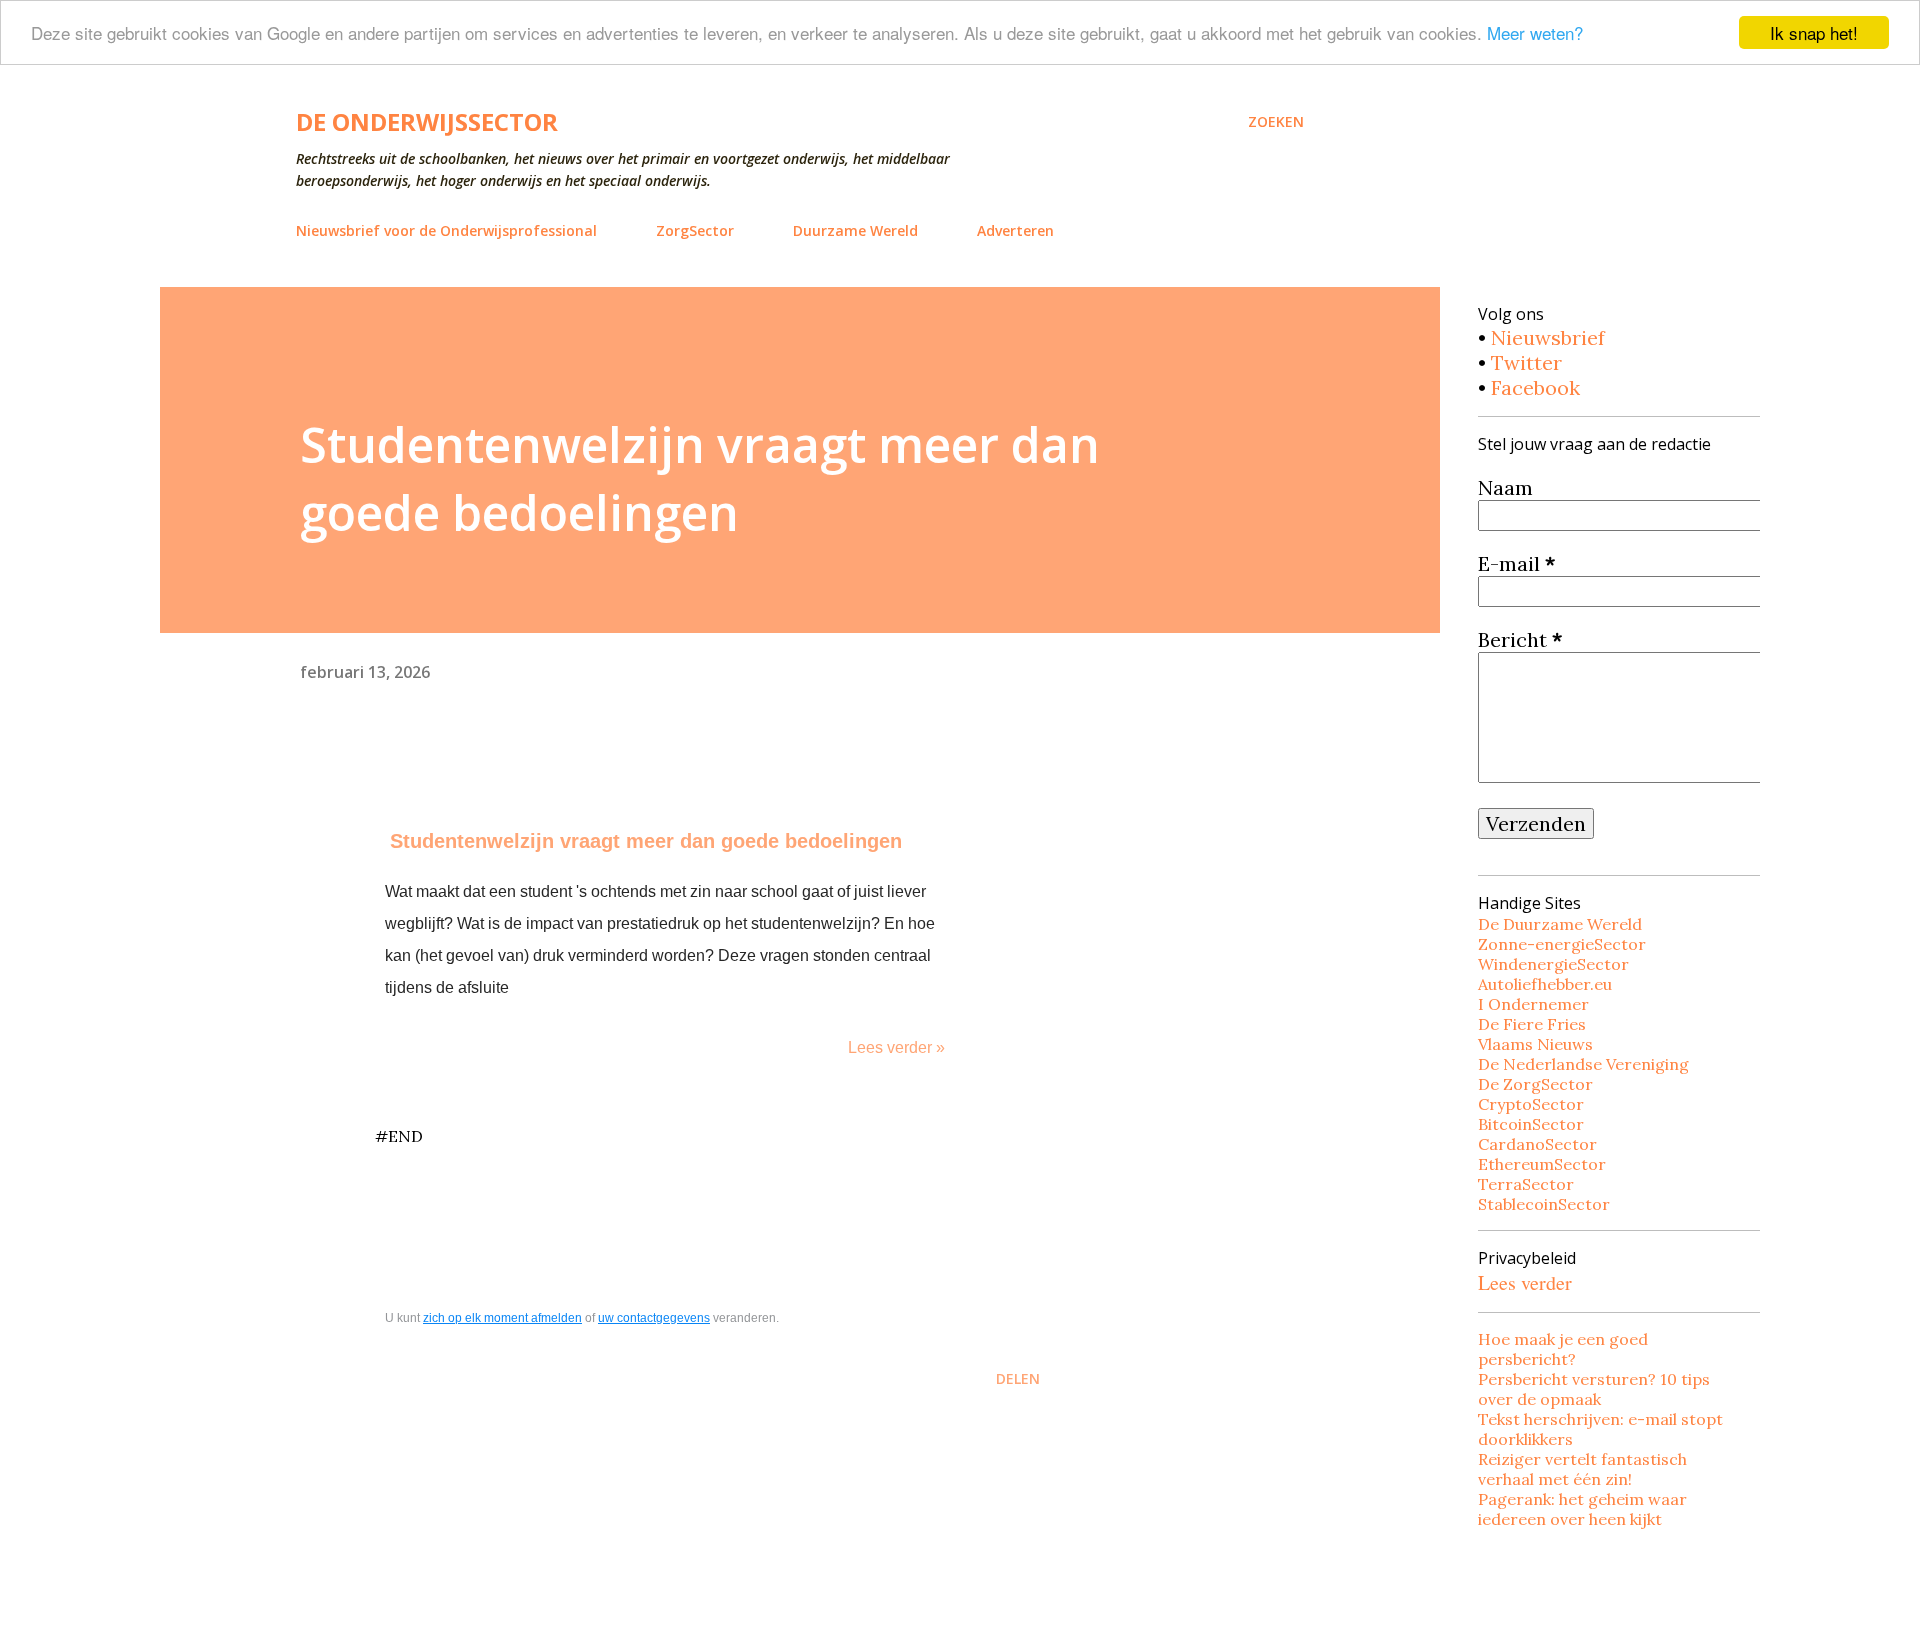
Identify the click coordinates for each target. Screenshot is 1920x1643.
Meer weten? (1535, 33)
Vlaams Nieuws (1535, 1044)
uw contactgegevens (654, 1318)
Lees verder (1525, 1282)
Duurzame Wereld (855, 230)
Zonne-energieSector (1562, 944)
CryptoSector (1531, 1104)
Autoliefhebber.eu (1545, 984)
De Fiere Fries (1532, 1024)
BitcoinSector (1531, 1124)
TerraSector (1526, 1184)
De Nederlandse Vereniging (1583, 1064)
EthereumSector (1542, 1164)
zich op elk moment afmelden (502, 1318)
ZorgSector (695, 230)
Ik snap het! (1814, 32)
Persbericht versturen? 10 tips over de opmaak (1594, 1389)
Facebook (1535, 387)
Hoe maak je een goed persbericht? (1563, 1349)
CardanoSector (1537, 1144)
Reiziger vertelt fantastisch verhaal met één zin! (1582, 1469)
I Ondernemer (1533, 1004)
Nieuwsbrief (1548, 337)
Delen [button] (1018, 1378)
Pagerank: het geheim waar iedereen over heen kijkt (1582, 1509)
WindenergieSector (1553, 964)
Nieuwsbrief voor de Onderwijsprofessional (446, 230)
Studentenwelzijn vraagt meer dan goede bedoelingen (646, 841)
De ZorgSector (1535, 1084)
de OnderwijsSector (427, 121)
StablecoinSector (1544, 1204)
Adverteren (1015, 230)
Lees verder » (896, 1047)
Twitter (1526, 362)
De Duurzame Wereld (1560, 924)
